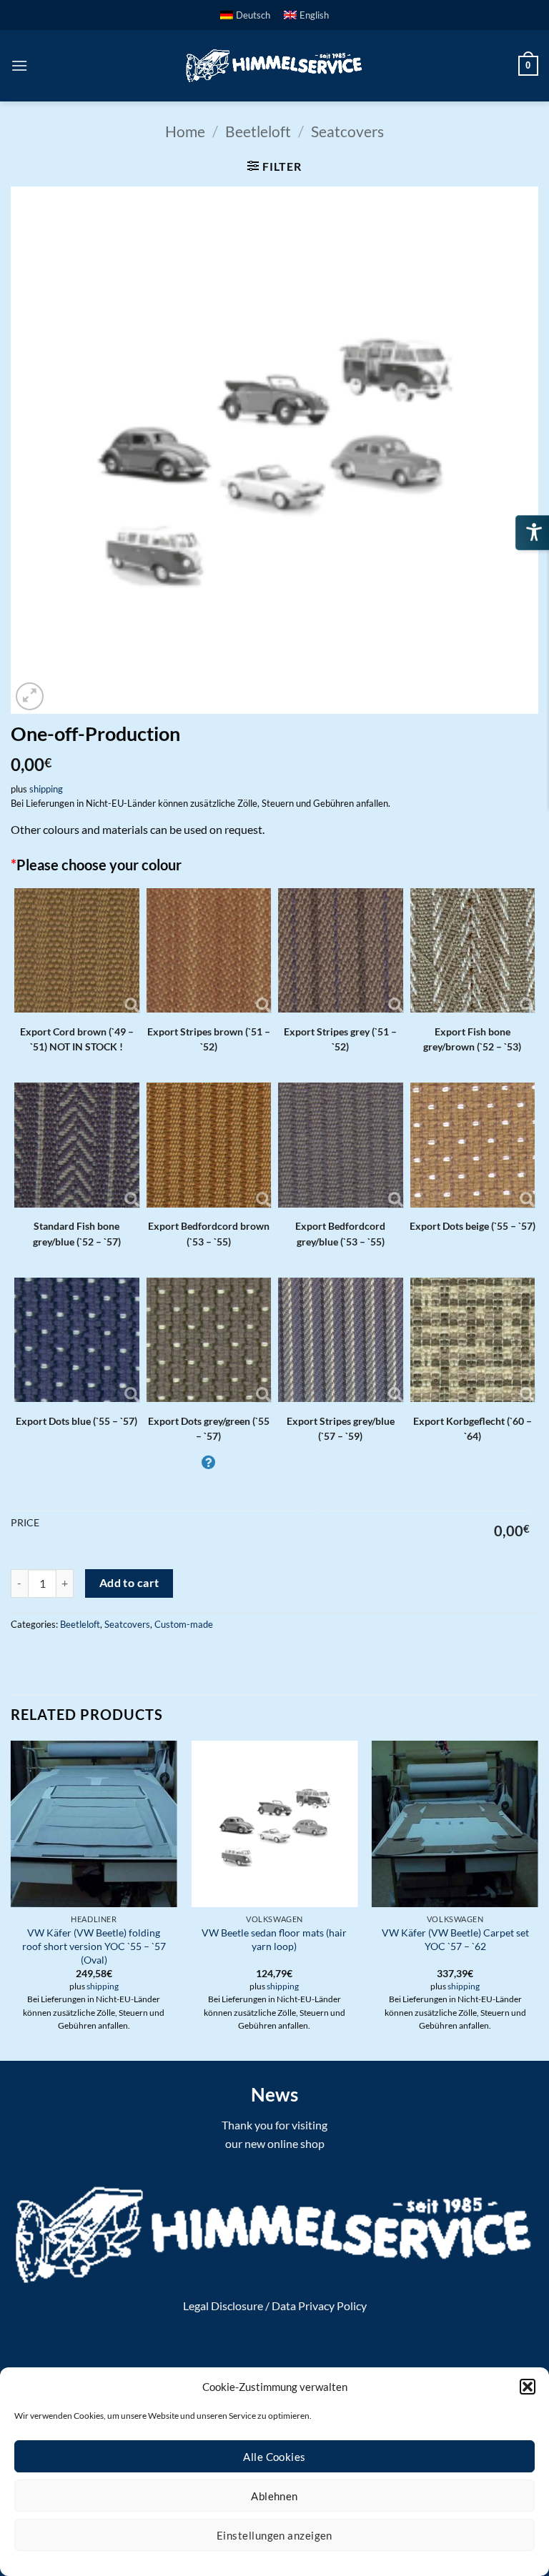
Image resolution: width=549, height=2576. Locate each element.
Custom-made (184, 1624)
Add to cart (129, 1583)
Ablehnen (274, 2496)
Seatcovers (347, 131)
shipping (46, 789)
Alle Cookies (274, 2457)
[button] (528, 2387)
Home (185, 131)
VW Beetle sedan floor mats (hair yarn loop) (274, 1939)
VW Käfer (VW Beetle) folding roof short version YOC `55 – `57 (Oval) (94, 1946)
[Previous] (11, 1899)
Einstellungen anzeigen (274, 2535)
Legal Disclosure (223, 2306)
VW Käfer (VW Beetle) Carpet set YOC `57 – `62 (455, 1939)
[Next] (538, 1899)
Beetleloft (258, 131)
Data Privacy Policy (319, 2306)
